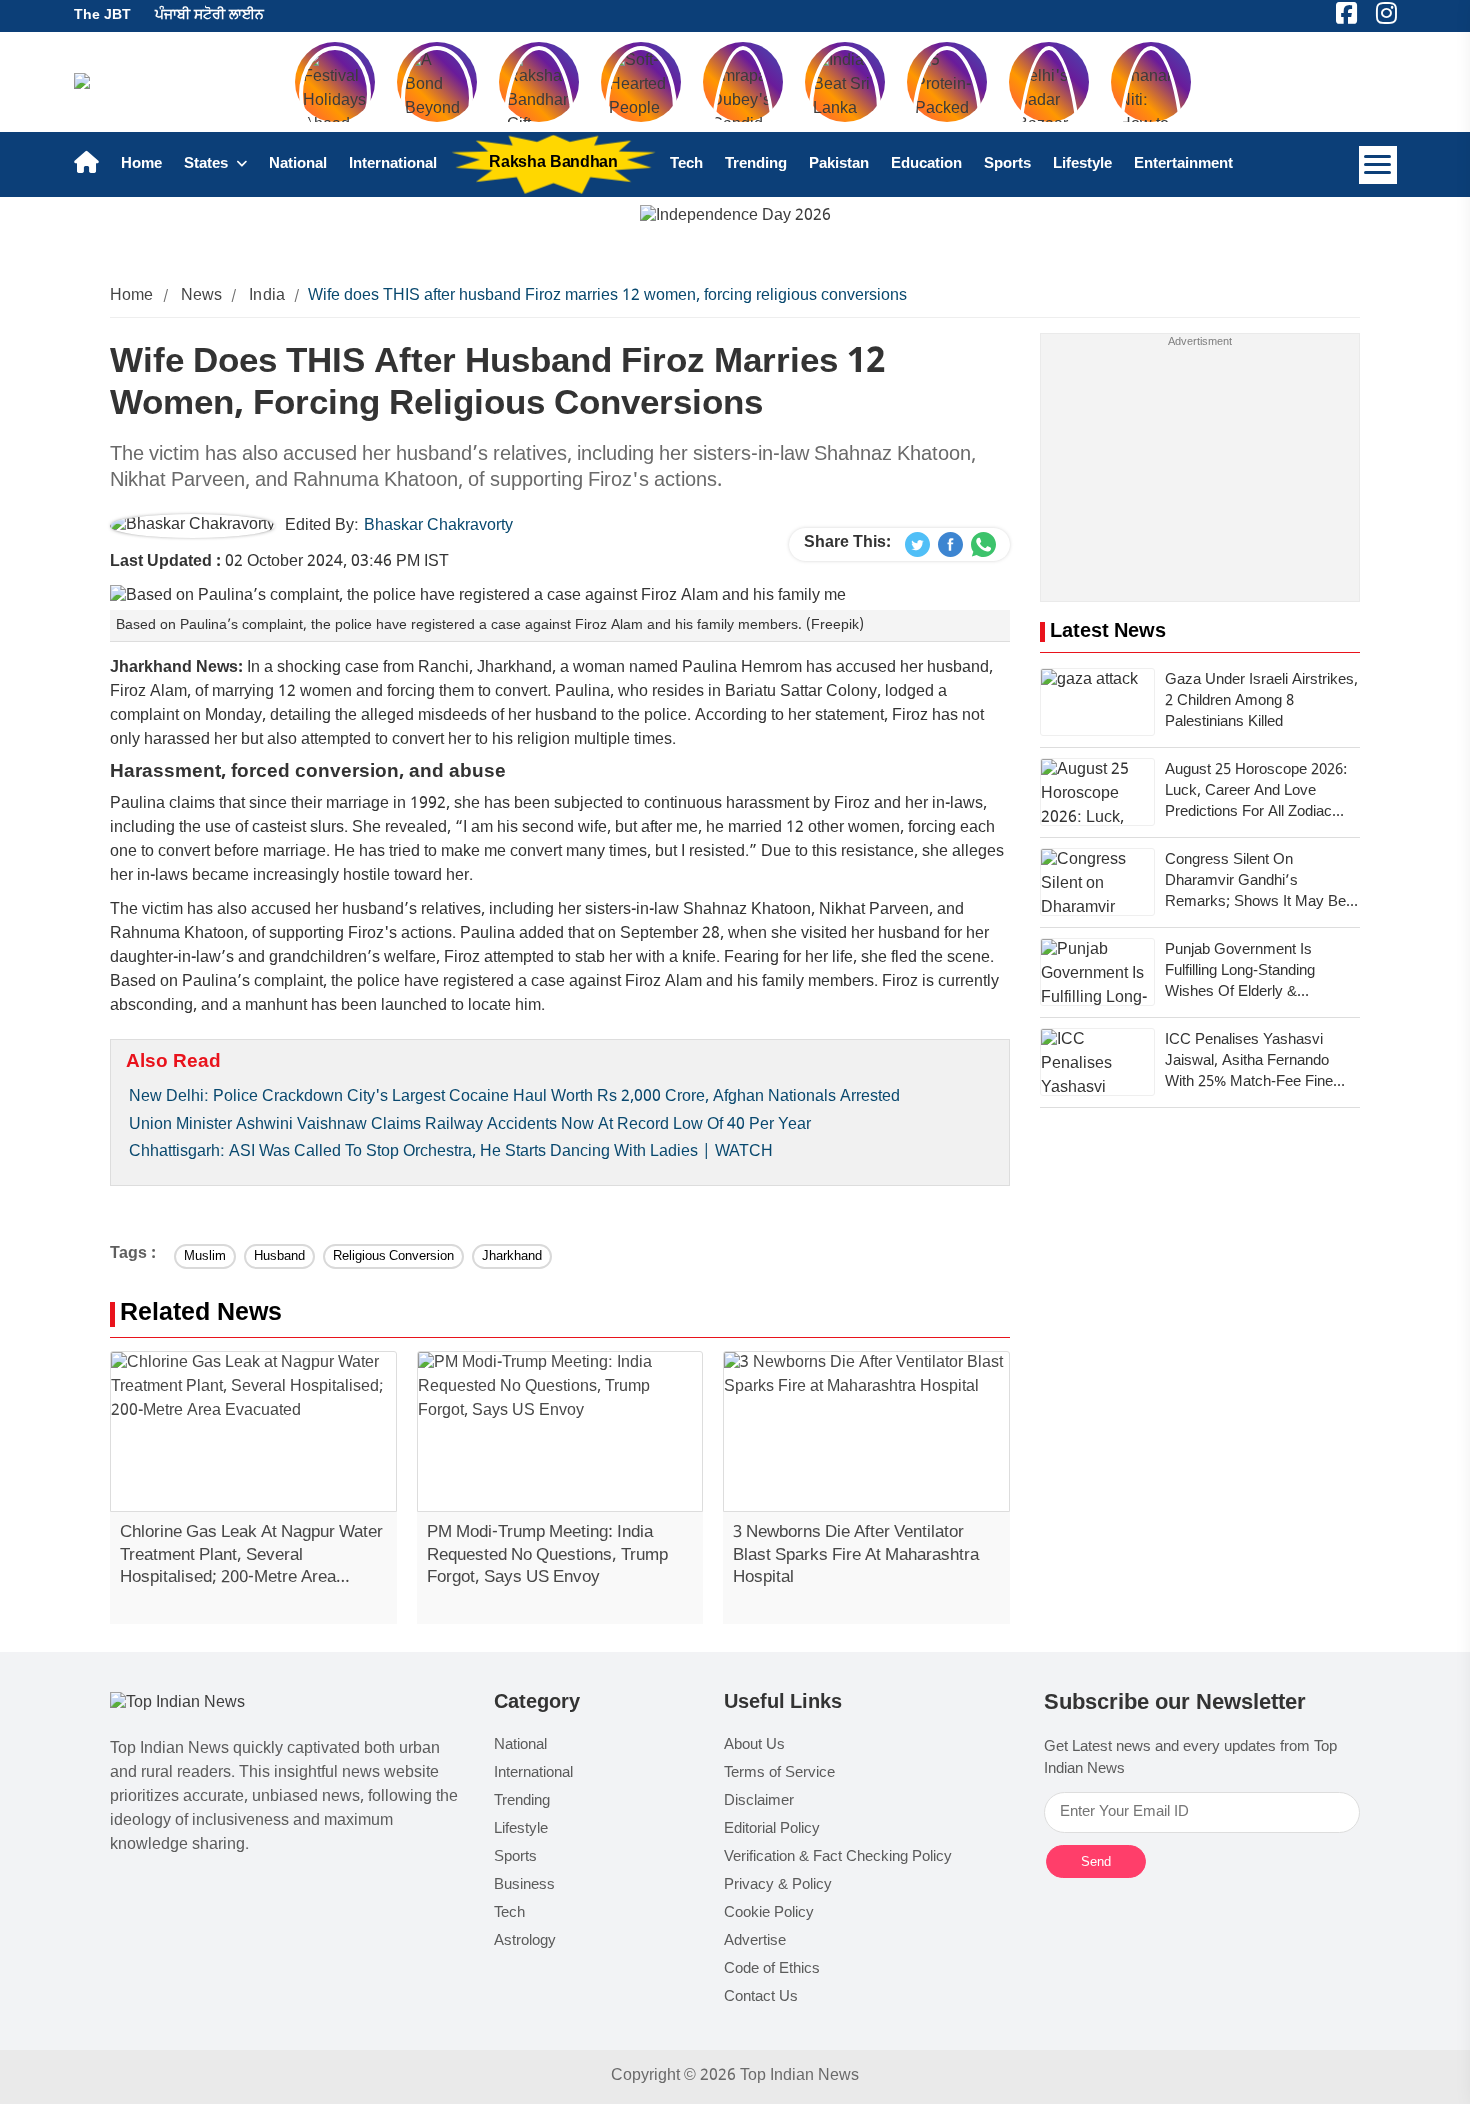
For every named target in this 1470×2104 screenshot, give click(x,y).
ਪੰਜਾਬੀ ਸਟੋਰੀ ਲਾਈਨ (209, 15)
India (267, 296)
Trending (756, 164)
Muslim (205, 1256)
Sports (1007, 164)
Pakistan (839, 164)
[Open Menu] (1378, 165)
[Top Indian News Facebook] (950, 545)
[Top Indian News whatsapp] (983, 545)
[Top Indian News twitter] (917, 545)
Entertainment (1183, 164)
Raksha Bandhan (552, 164)
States (208, 164)
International (393, 164)
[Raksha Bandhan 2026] (735, 217)
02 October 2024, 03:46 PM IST (279, 562)
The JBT (102, 15)
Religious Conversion (393, 1256)
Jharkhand (512, 1256)
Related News (201, 1314)
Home (141, 164)
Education (926, 164)
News (202, 296)
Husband (279, 1256)
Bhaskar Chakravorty (438, 526)
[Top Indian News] (177, 1704)
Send (1096, 1861)
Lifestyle (1082, 164)
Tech (686, 164)
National (298, 164)
